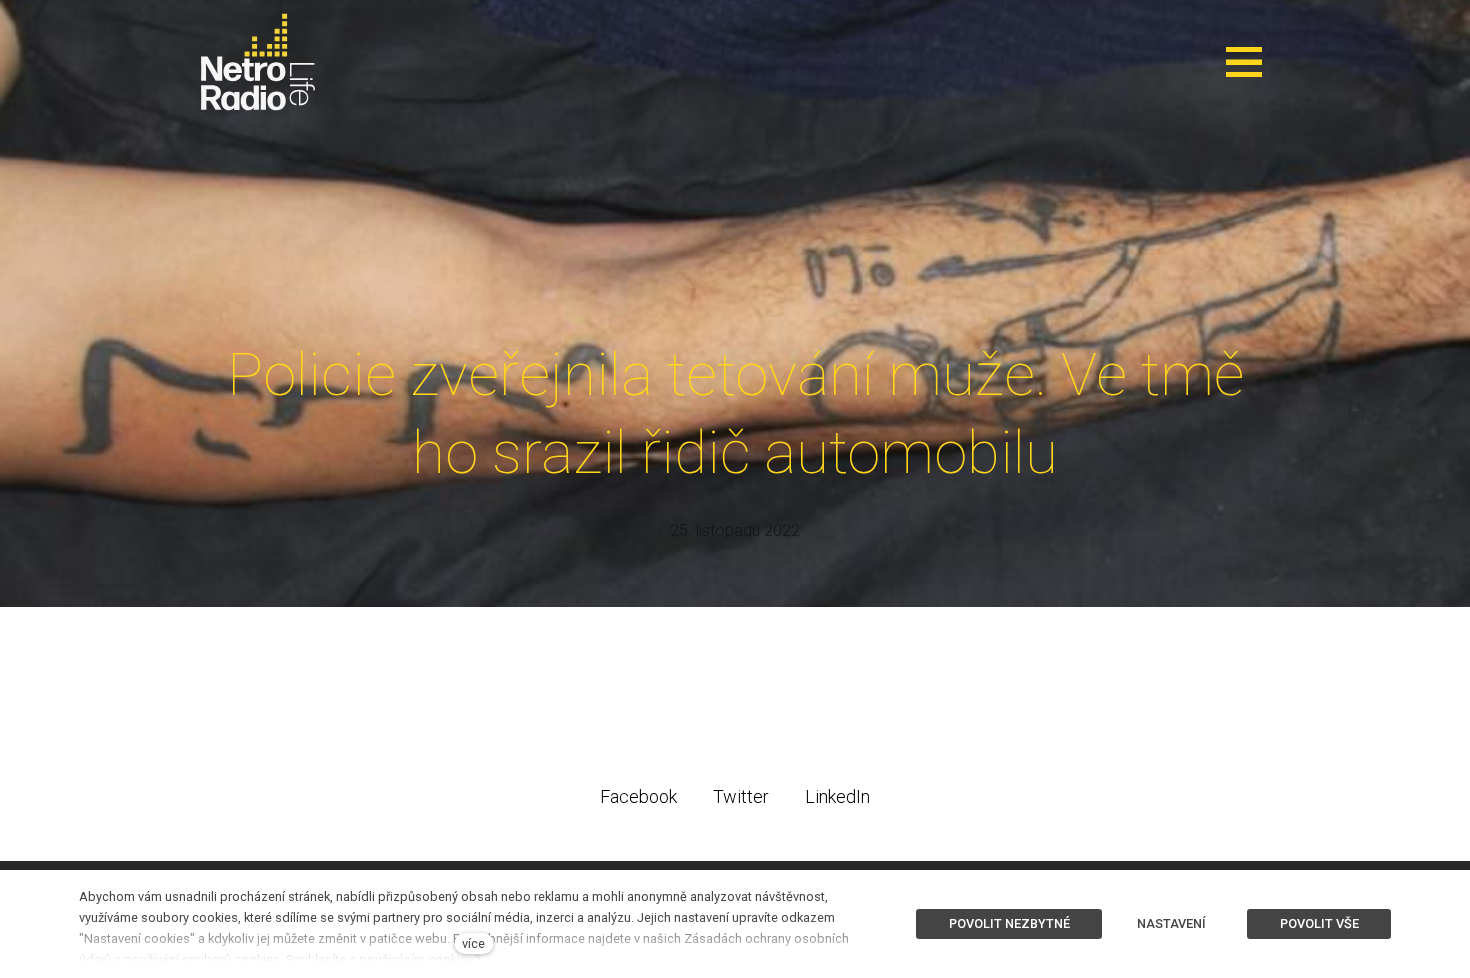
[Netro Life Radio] (258, 62)
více (473, 943)
